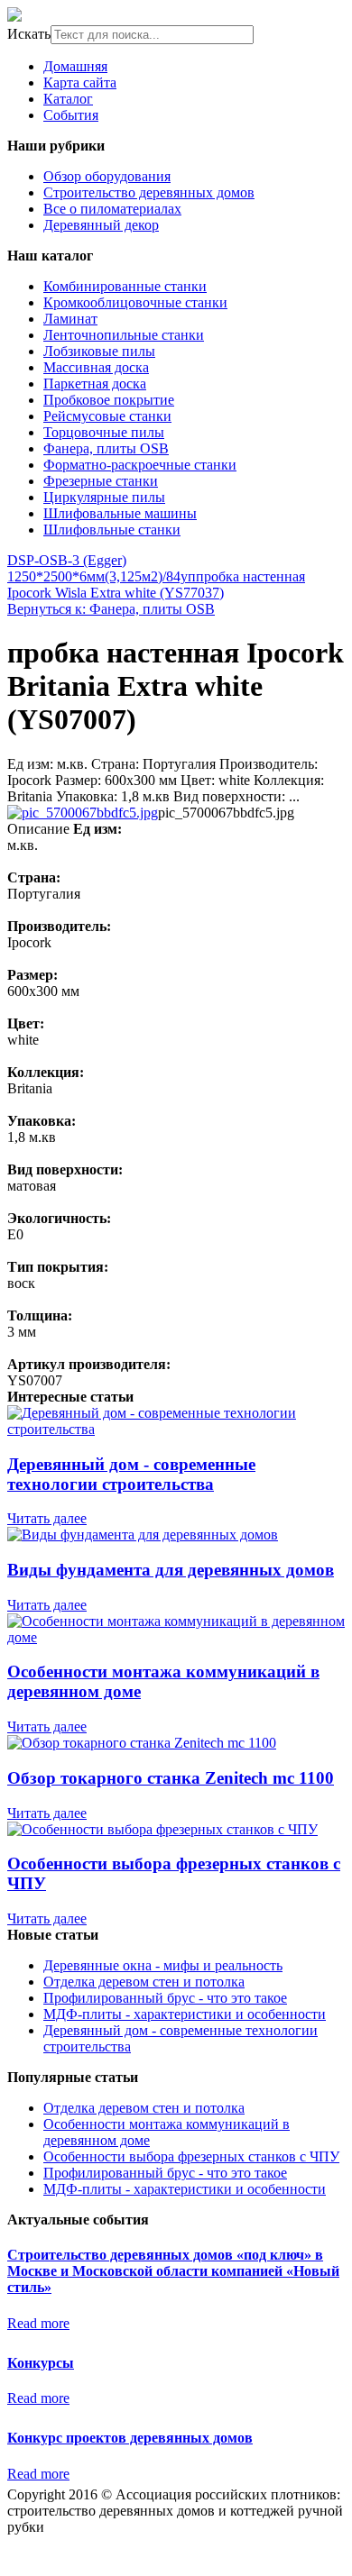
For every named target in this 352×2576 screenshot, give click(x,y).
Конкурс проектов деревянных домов (130, 2438)
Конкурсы (41, 2363)
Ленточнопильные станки (124, 335)
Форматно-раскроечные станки (140, 465)
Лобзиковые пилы (99, 351)
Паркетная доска (95, 384)
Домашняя (75, 66)
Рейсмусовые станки (107, 416)
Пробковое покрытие (109, 400)
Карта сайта (80, 82)
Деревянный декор (101, 225)
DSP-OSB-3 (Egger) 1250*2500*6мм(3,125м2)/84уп (102, 568)
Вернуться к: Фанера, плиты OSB (111, 609)
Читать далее (47, 1518)
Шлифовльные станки (112, 530)
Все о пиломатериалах (112, 209)
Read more (38, 2323)
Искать (29, 34)
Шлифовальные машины (120, 513)
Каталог (68, 99)
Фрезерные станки (101, 481)
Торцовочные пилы (104, 432)
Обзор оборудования (107, 176)
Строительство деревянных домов (149, 192)
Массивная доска (96, 367)
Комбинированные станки (125, 286)
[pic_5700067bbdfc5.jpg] (83, 813)
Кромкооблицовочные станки (135, 302)
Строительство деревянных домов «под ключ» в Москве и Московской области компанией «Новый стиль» (173, 2271)
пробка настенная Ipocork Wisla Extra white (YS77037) (156, 585)
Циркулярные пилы (104, 497)
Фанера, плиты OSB (106, 448)
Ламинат (70, 319)
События (71, 115)
